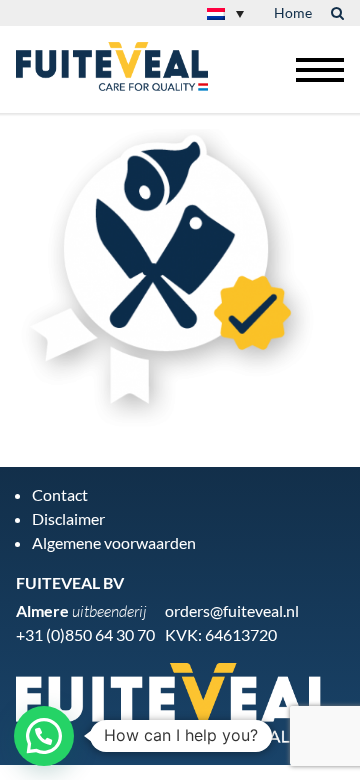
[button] (44, 736)
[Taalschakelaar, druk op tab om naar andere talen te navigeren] (225, 13)
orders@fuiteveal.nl (232, 610)
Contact (60, 494)
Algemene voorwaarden (114, 542)
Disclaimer (68, 518)
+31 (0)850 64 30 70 (85, 634)
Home (293, 12)
